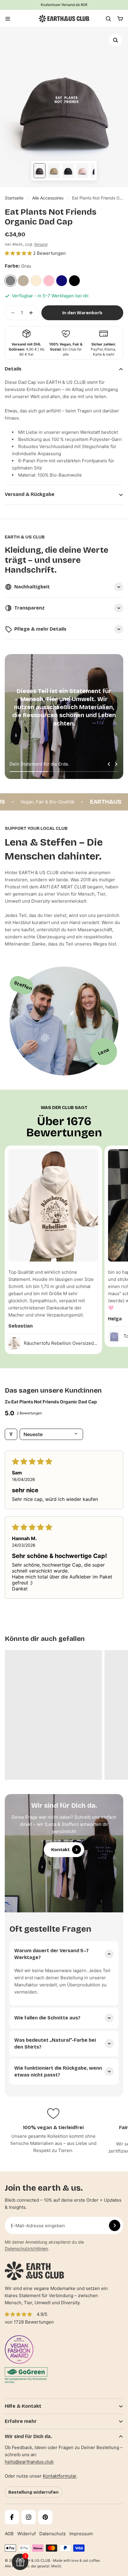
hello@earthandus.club (29, 2462)
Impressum (81, 2534)
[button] (19, 253)
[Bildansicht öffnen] (115, 40)
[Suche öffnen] (108, 19)
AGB (9, 2534)
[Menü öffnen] (8, 19)
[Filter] (11, 1434)
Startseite (14, 198)
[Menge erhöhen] (33, 313)
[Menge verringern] (11, 313)
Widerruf (26, 2534)
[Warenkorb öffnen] (120, 19)
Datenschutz (53, 2534)
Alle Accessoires (48, 198)
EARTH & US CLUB (34, 2560)
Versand (41, 244)
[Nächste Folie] (116, 764)
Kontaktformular (60, 2476)
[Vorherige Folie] (109, 764)
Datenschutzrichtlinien (26, 2248)
